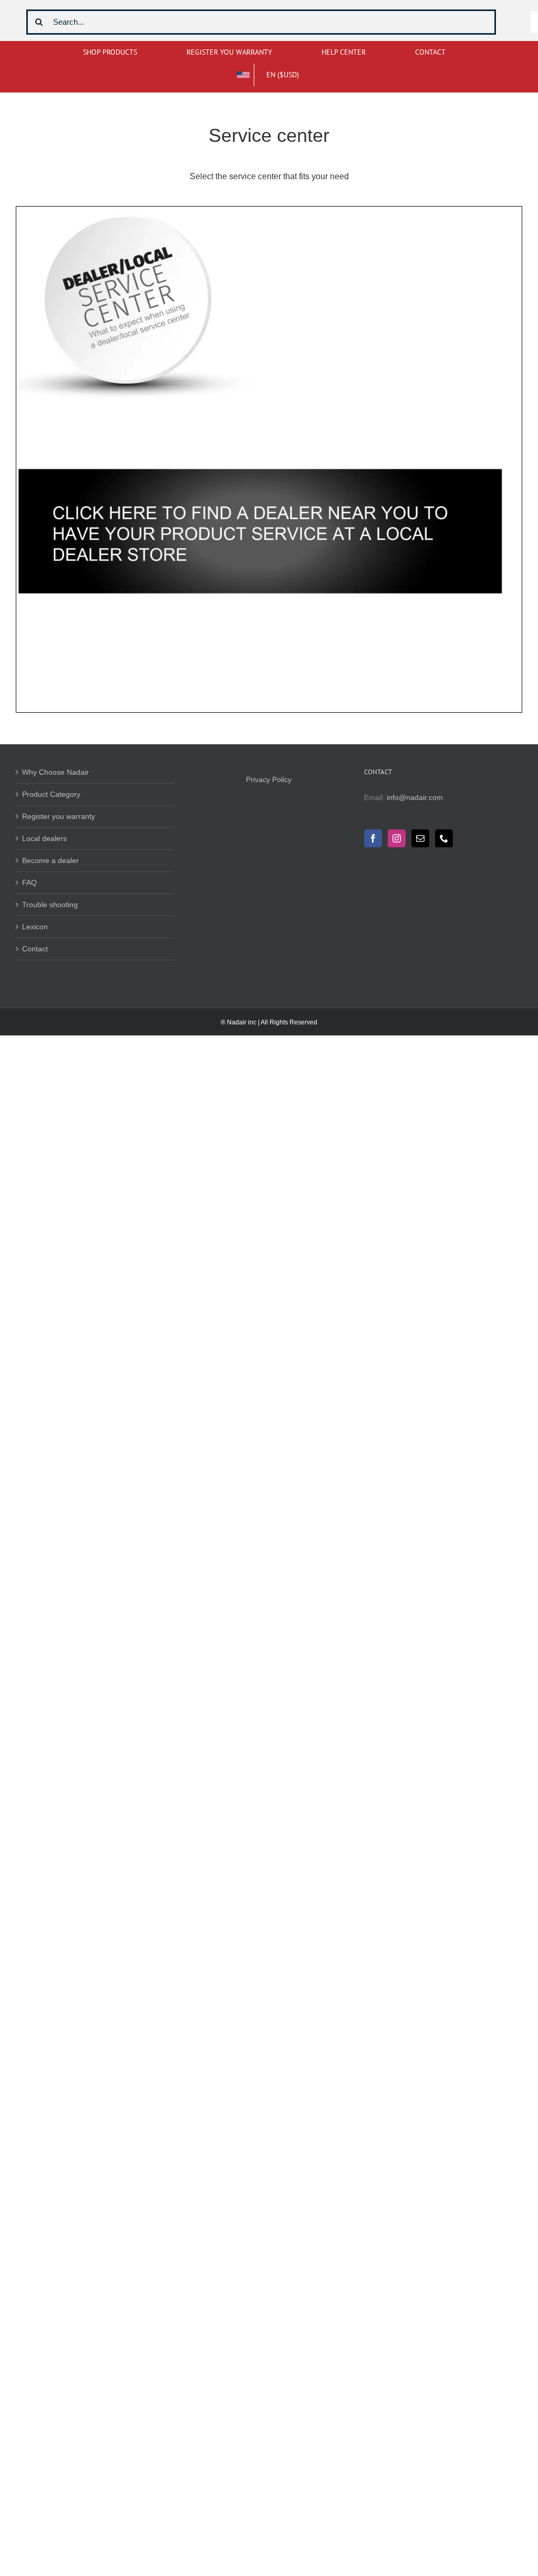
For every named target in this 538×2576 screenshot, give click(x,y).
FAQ (29, 882)
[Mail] (420, 838)
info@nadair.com (415, 797)
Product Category (51, 794)
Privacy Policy (269, 779)
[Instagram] (397, 838)
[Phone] (444, 838)
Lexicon (35, 927)
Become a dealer (50, 860)
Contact (35, 949)
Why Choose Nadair (55, 772)
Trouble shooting (50, 905)
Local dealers (44, 838)
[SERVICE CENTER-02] (269, 210)
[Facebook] (373, 838)
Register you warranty (59, 816)
